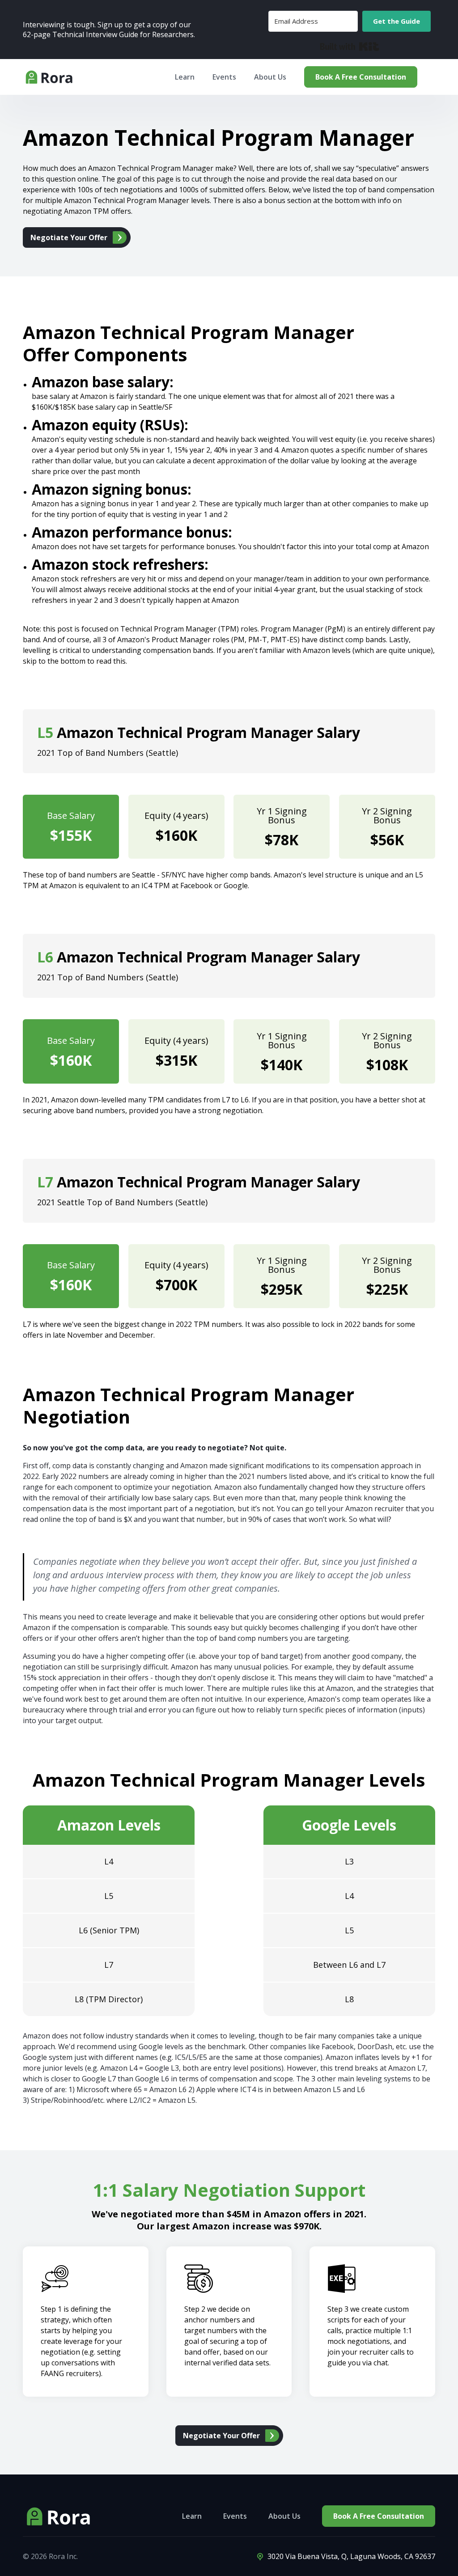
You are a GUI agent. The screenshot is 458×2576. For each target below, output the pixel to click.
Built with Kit (350, 47)
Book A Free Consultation (361, 77)
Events (235, 2516)
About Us (270, 77)
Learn (192, 2516)
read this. (112, 661)
